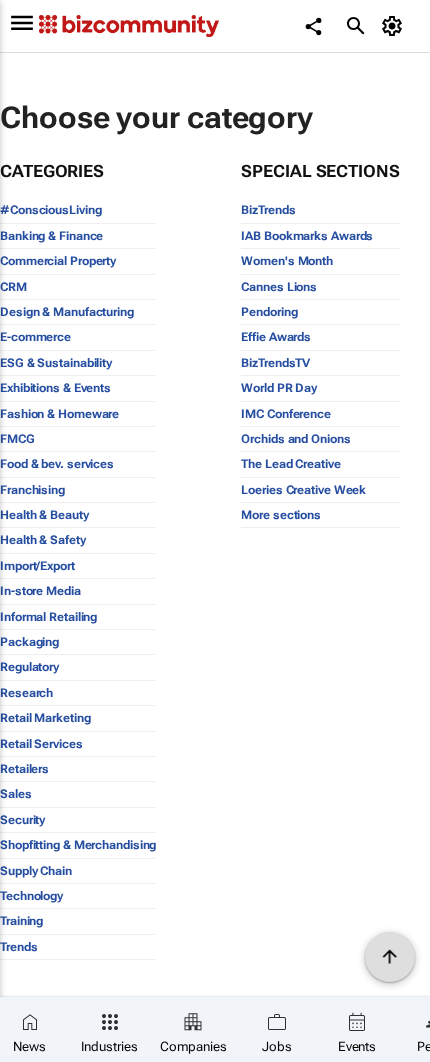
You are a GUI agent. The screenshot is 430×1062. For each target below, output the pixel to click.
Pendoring (269, 312)
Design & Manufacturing (67, 312)
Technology (31, 896)
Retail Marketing (45, 718)
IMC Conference (286, 414)
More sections (281, 515)
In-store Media (40, 591)
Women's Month (287, 261)
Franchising (32, 490)
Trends (18, 947)
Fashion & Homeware (59, 414)
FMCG (17, 439)
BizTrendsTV (275, 363)
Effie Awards (276, 337)
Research (26, 693)
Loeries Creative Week (303, 490)
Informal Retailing (48, 617)
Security (22, 820)
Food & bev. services (57, 464)
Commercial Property (58, 261)
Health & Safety (43, 540)
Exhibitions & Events (55, 388)
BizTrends (268, 210)
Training (21, 921)
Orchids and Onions (295, 439)
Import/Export (37, 566)
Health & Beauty (44, 515)
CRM (13, 287)
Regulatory (29, 667)
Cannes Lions (279, 287)
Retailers (24, 769)
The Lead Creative (290, 464)
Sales (16, 794)
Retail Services (41, 744)
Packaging (29, 642)
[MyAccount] (395, 26)
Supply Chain (36, 871)
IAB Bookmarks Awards (307, 236)
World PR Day (279, 388)
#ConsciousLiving (50, 210)
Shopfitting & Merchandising (78, 845)
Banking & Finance (51, 236)
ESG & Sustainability (56, 363)
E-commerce (35, 337)
